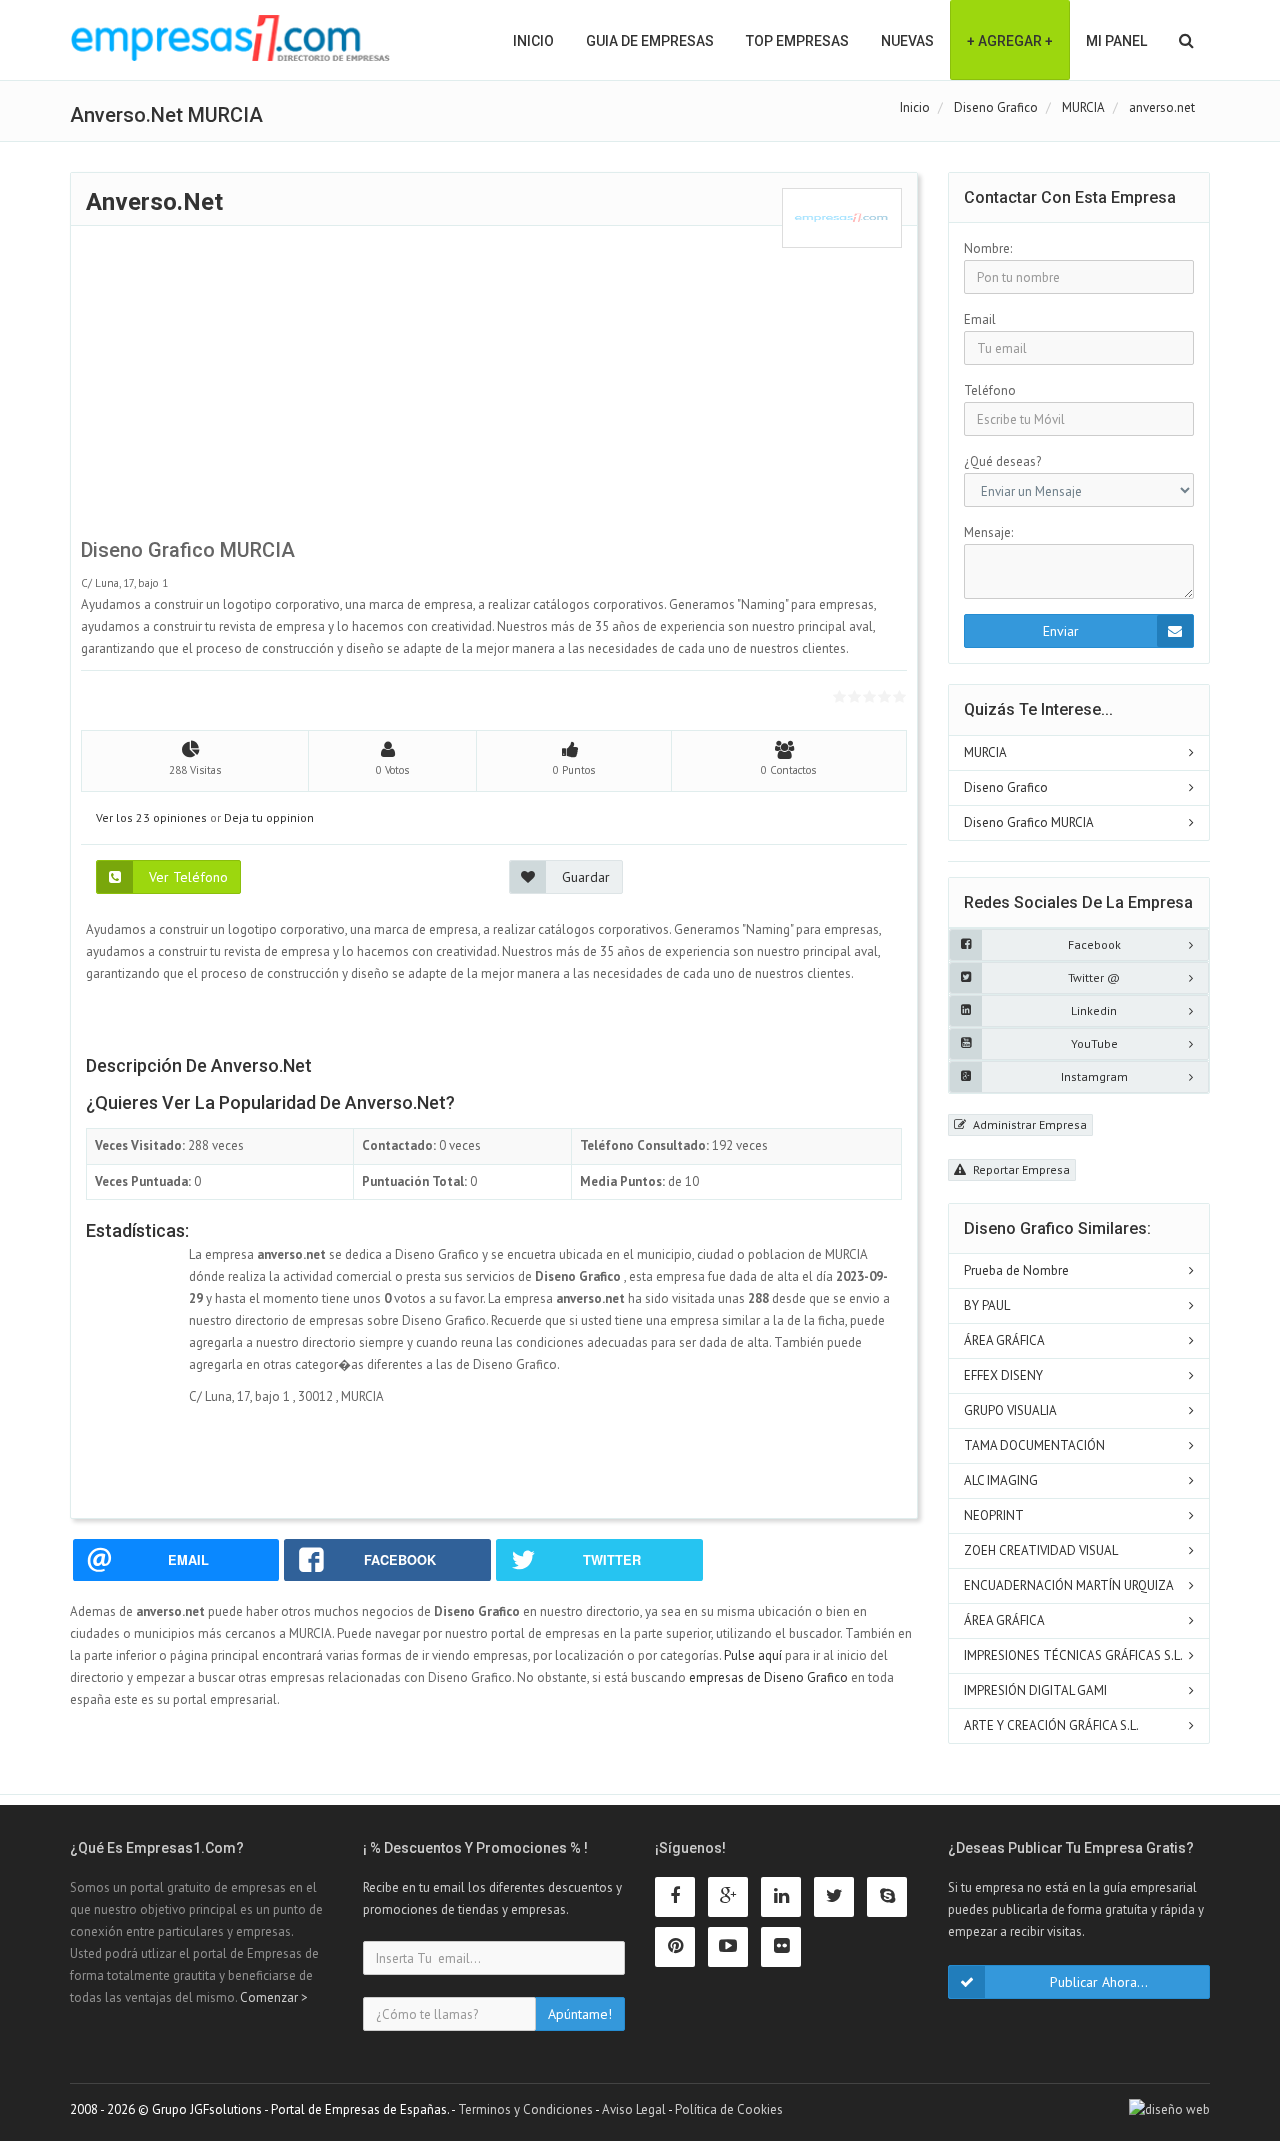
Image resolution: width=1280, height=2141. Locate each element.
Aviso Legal (634, 2109)
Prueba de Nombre (1016, 1270)
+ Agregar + (1010, 41)
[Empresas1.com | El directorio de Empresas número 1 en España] (230, 38)
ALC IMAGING (1001, 1480)
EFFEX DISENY (1003, 1375)
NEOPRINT (994, 1515)
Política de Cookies (729, 2109)
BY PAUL (987, 1305)
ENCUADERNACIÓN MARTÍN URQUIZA (1069, 1585)
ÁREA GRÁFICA (1004, 1340)
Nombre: (988, 248)
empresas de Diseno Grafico (768, 1677)
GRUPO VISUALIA (1010, 1410)
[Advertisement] (494, 388)
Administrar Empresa (1028, 1124)
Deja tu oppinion (269, 817)
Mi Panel (1116, 41)
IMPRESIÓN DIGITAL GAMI (1035, 1690)
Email (980, 319)
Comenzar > (274, 1997)
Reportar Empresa (1020, 1169)
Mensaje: (988, 532)
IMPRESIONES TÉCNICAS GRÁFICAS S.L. (1073, 1655)
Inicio (533, 41)
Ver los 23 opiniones (151, 817)
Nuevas (907, 41)
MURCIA (985, 752)
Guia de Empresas (650, 41)
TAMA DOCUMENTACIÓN (1034, 1445)
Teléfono (990, 390)
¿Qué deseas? (1002, 461)
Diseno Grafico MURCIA (1029, 822)
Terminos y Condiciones (525, 2109)
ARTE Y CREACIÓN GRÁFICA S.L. (1051, 1725)
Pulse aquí (754, 1655)
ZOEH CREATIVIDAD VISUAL (1041, 1550)
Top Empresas (797, 41)
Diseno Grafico (1006, 787)
